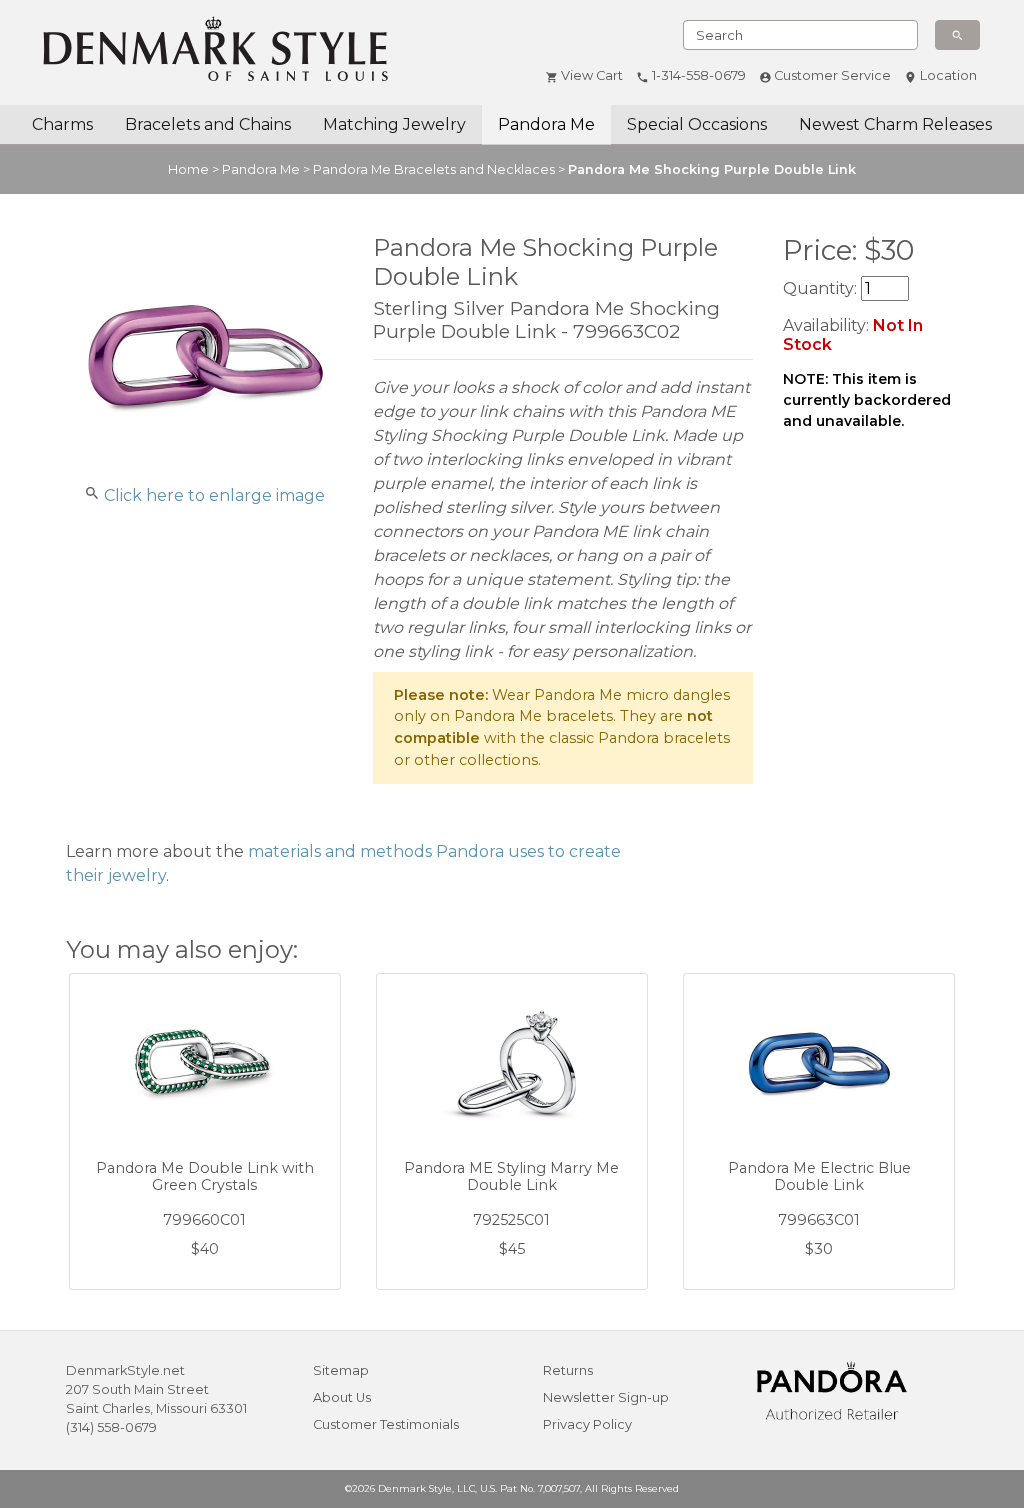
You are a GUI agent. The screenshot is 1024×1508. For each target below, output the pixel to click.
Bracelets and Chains (208, 124)
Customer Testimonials (386, 1424)
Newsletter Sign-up (606, 1397)
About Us (342, 1397)
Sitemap (341, 1370)
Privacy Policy (587, 1424)
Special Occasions (697, 124)
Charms (62, 124)
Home (188, 169)
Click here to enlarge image (214, 495)
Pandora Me (546, 124)
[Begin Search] (957, 35)
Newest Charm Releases (895, 124)
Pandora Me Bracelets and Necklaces (434, 169)
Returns (568, 1370)
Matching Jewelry (394, 124)
